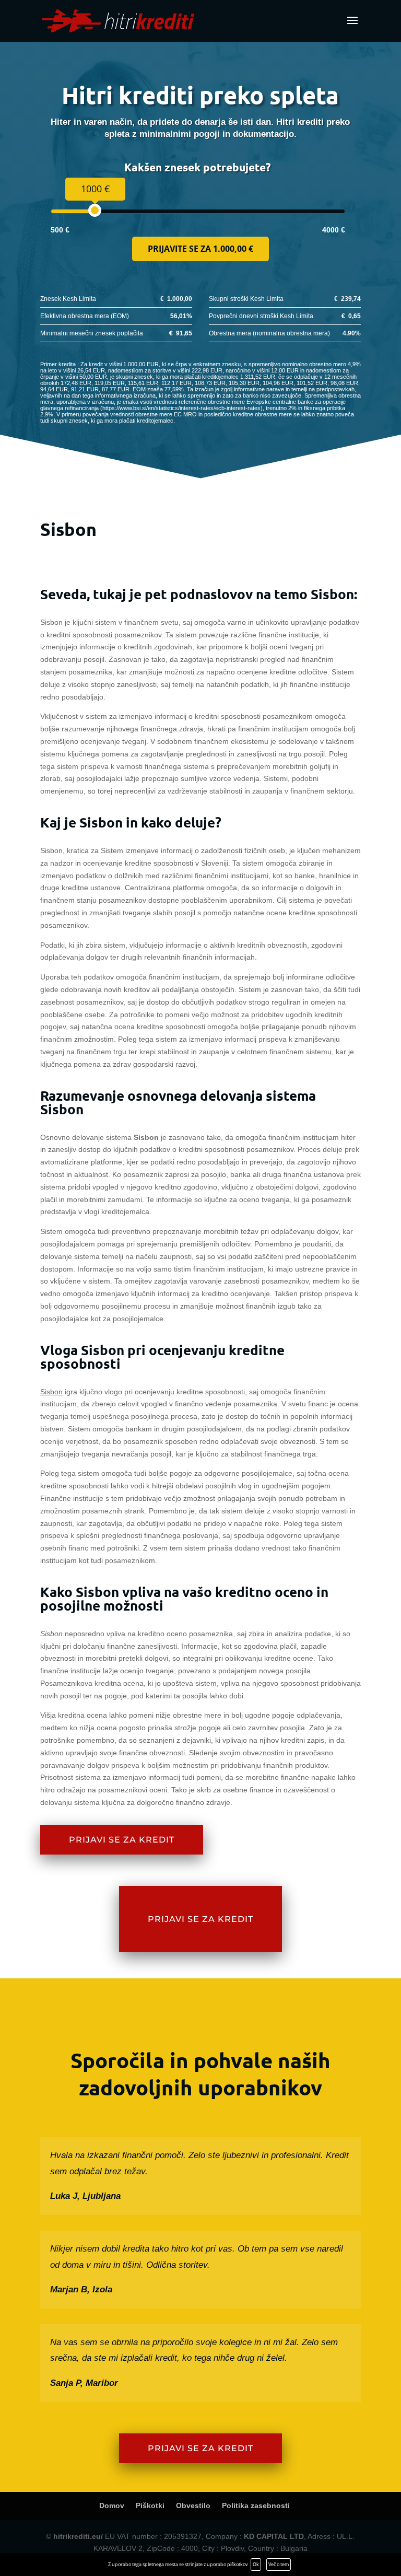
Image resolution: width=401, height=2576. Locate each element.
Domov (112, 2505)
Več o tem (279, 2564)
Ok (256, 2564)
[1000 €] (95, 210)
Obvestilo (193, 2505)
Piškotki (150, 2505)
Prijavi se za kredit (122, 1840)
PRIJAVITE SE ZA (200, 249)
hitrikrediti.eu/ (78, 2536)
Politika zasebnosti (256, 2505)
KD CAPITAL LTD (274, 2536)
